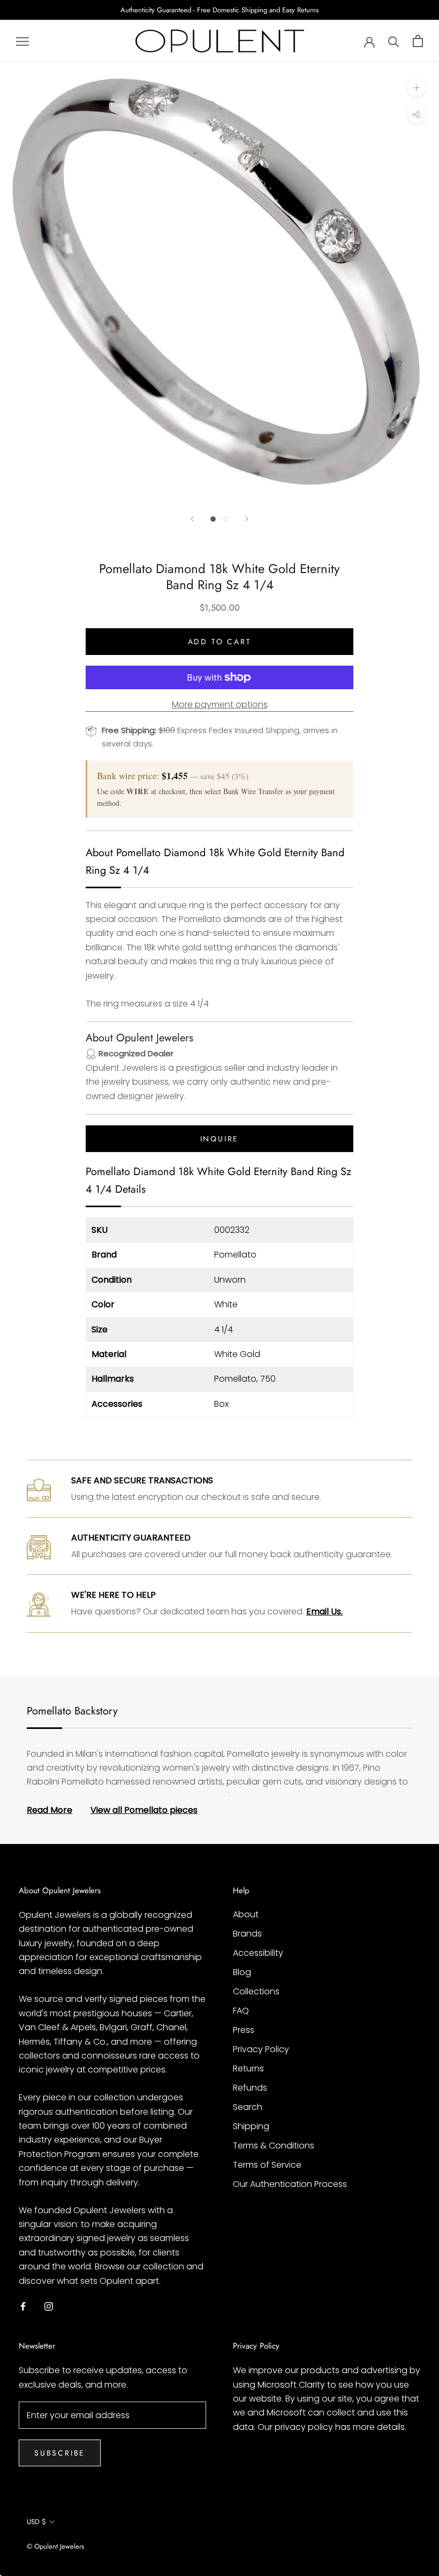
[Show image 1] (213, 519)
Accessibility (258, 1953)
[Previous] (192, 519)
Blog (242, 1972)
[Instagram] (49, 2306)
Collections (256, 1991)
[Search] (394, 41)
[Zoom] (416, 87)
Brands (247, 1934)
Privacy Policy (261, 2049)
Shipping (251, 2126)
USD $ (36, 2522)
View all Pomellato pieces (144, 1810)
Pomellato (235, 1255)
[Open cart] (418, 41)
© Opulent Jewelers (55, 2546)
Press (244, 2030)
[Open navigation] (22, 41)
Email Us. (324, 1611)
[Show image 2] (226, 519)
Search (248, 2107)
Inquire (220, 1139)
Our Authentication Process (290, 2184)
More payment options (220, 704)
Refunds (250, 2088)
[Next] (247, 519)
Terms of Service (267, 2165)
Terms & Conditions (274, 2146)
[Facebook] (23, 2306)
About (246, 1914)
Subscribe (60, 2453)
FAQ (241, 2011)
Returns (248, 2068)
